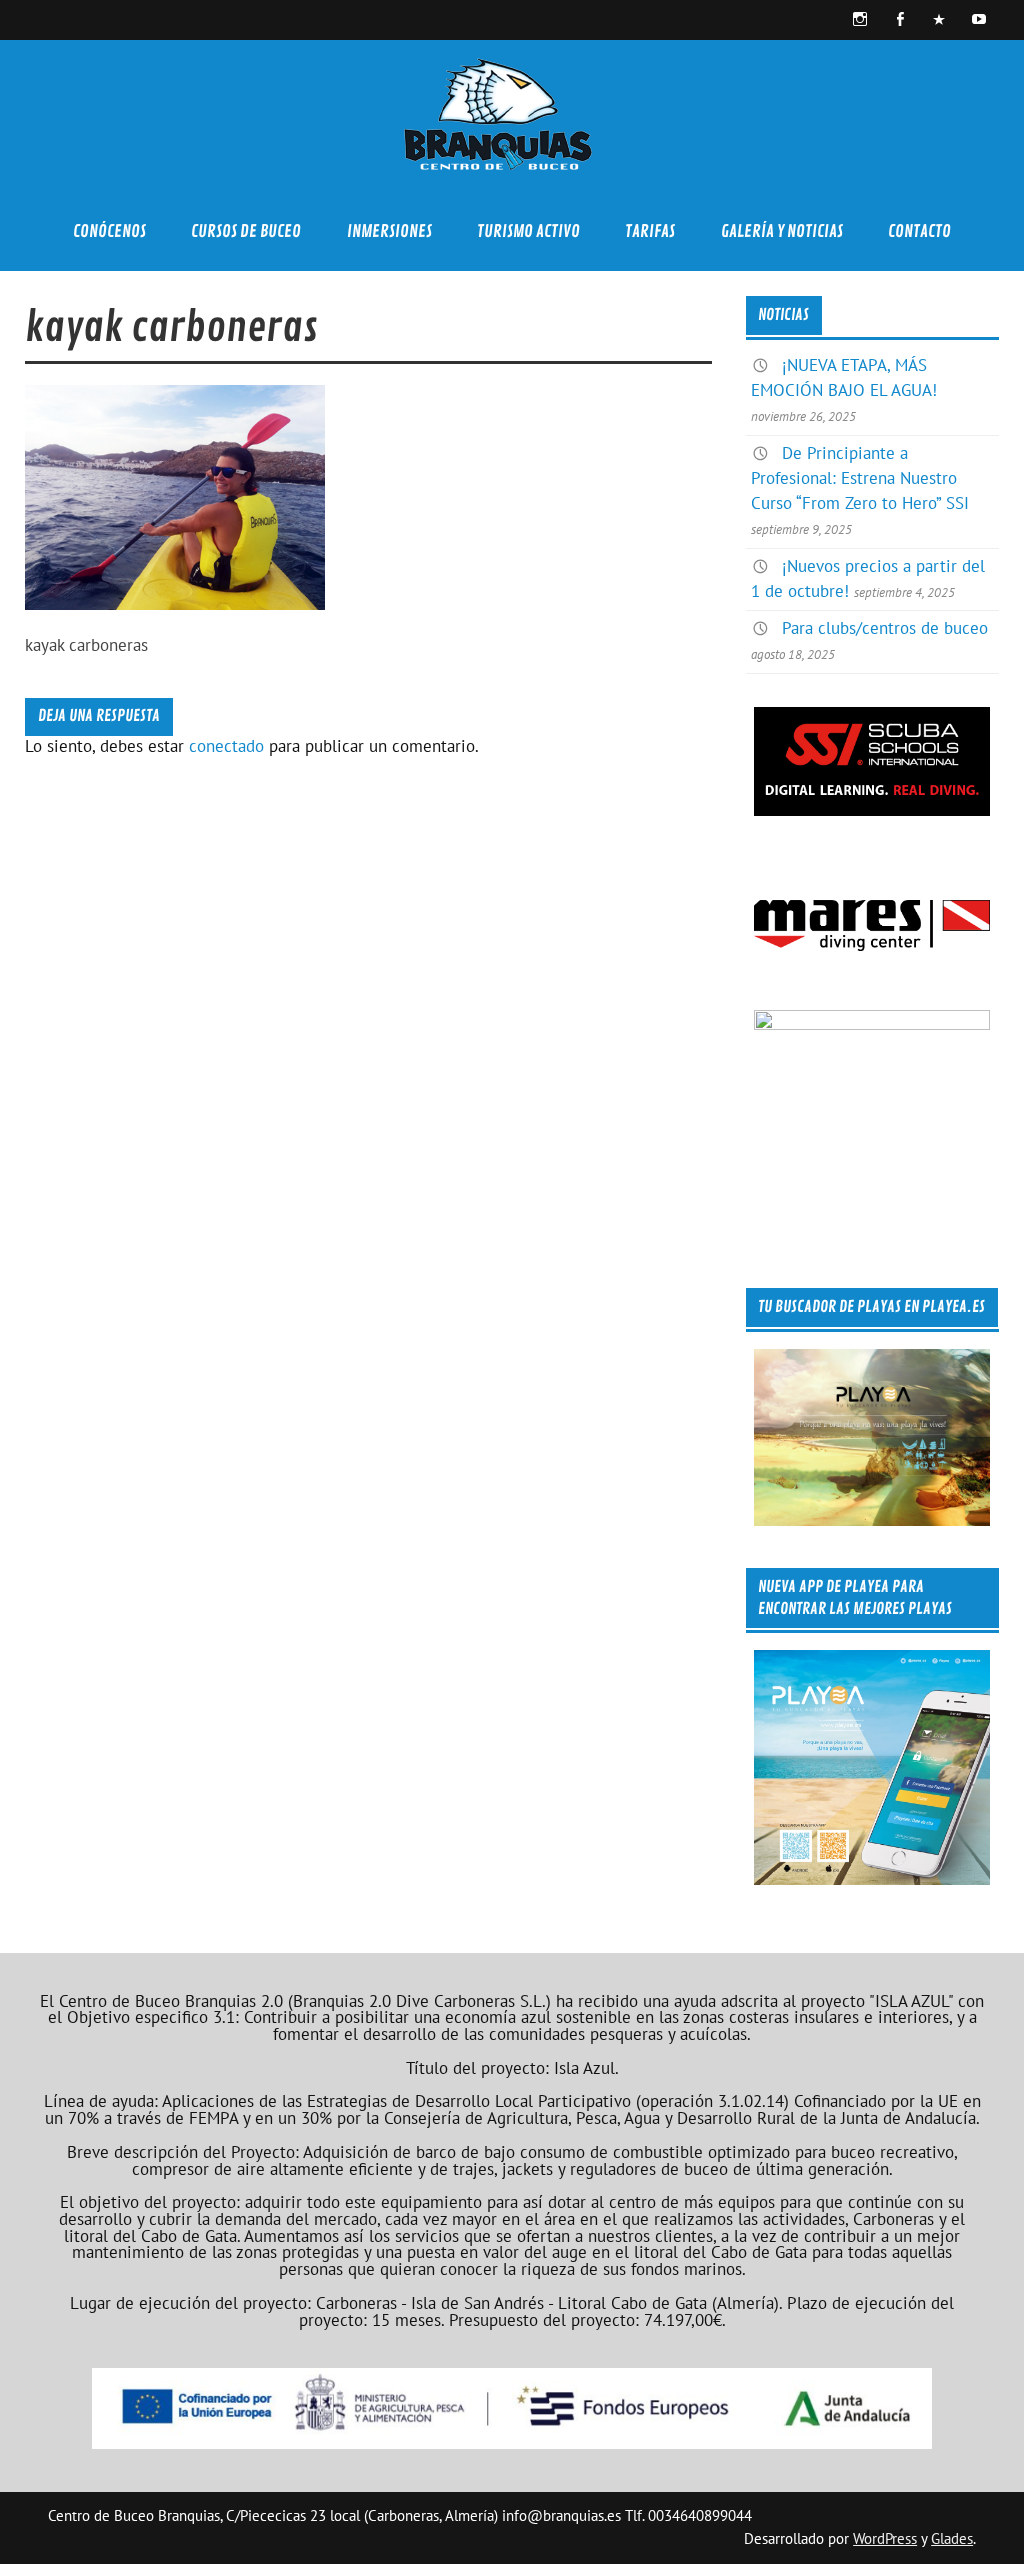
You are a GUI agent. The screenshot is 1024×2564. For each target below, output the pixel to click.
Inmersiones (389, 231)
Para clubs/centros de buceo (885, 628)
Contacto (919, 231)
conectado (226, 746)
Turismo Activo (528, 231)
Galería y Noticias (782, 231)
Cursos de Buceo (246, 231)
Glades (952, 2538)
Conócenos (109, 231)
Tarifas (650, 231)
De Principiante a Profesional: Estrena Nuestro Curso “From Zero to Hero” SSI (860, 478)
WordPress (885, 2538)
